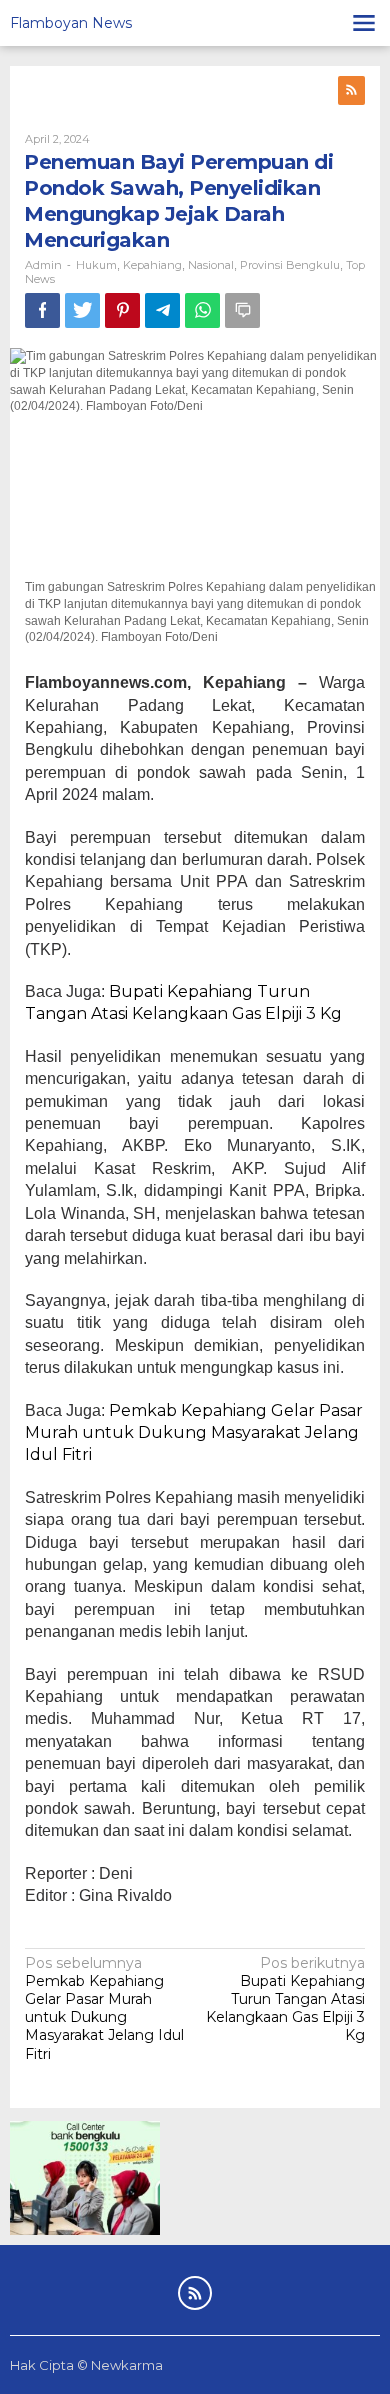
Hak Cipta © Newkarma (86, 2365)
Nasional (211, 265)
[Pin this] (122, 310)
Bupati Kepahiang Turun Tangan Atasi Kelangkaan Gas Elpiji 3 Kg (285, 1999)
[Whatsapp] (202, 310)
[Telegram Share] (162, 310)
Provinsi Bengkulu (290, 265)
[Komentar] (242, 310)
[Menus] (364, 23)
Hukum (96, 265)
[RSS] (351, 90)
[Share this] (42, 310)
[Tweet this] (82, 310)
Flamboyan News (71, 23)
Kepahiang (152, 265)
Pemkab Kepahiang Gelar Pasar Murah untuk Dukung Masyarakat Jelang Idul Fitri (194, 1433)
